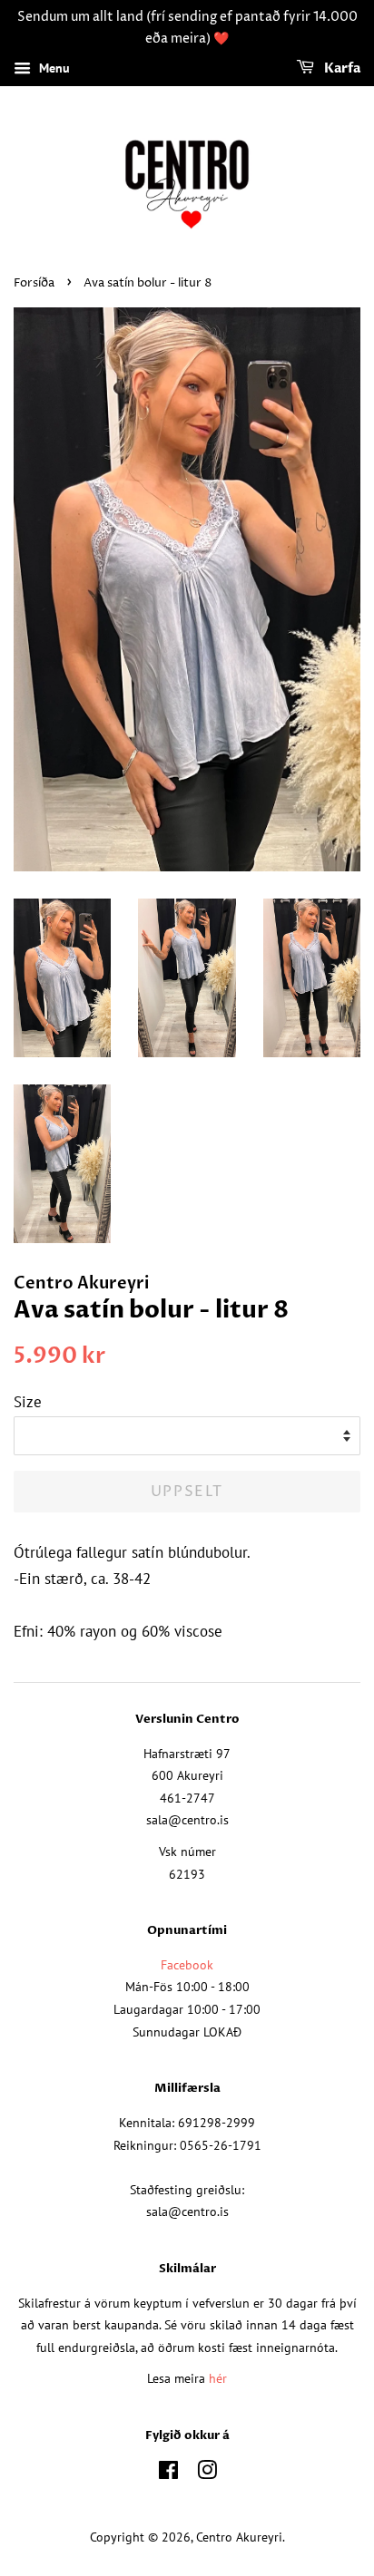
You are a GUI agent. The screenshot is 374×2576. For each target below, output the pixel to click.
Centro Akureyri (239, 2537)
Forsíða (34, 283)
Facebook (187, 1964)
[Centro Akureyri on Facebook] (168, 2473)
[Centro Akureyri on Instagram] (207, 2473)
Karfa (341, 68)
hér (218, 2378)
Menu (53, 68)
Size (28, 1402)
